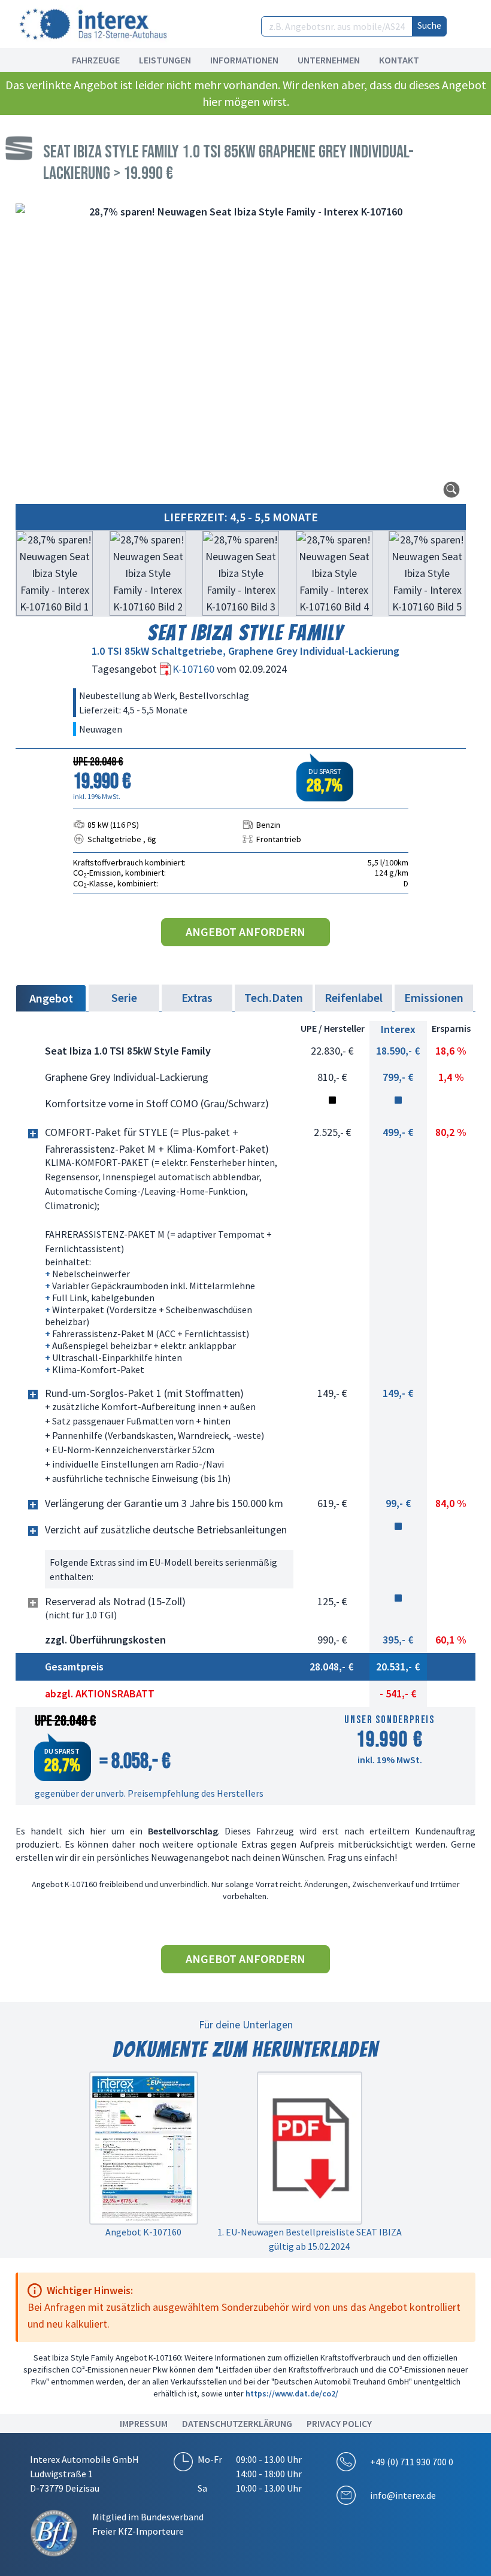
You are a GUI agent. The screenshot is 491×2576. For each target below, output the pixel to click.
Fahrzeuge (96, 60)
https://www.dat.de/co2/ (292, 2393)
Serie (124, 997)
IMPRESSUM (144, 2423)
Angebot (51, 998)
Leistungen (165, 60)
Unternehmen (329, 60)
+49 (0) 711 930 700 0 (412, 2462)
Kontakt (399, 60)
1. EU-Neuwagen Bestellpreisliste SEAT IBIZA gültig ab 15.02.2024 (310, 2239)
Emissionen (434, 997)
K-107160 (195, 669)
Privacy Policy (339, 2423)
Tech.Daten (274, 997)
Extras (197, 997)
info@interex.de (403, 2495)
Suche (429, 25)
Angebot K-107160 (143, 2232)
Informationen (244, 60)
